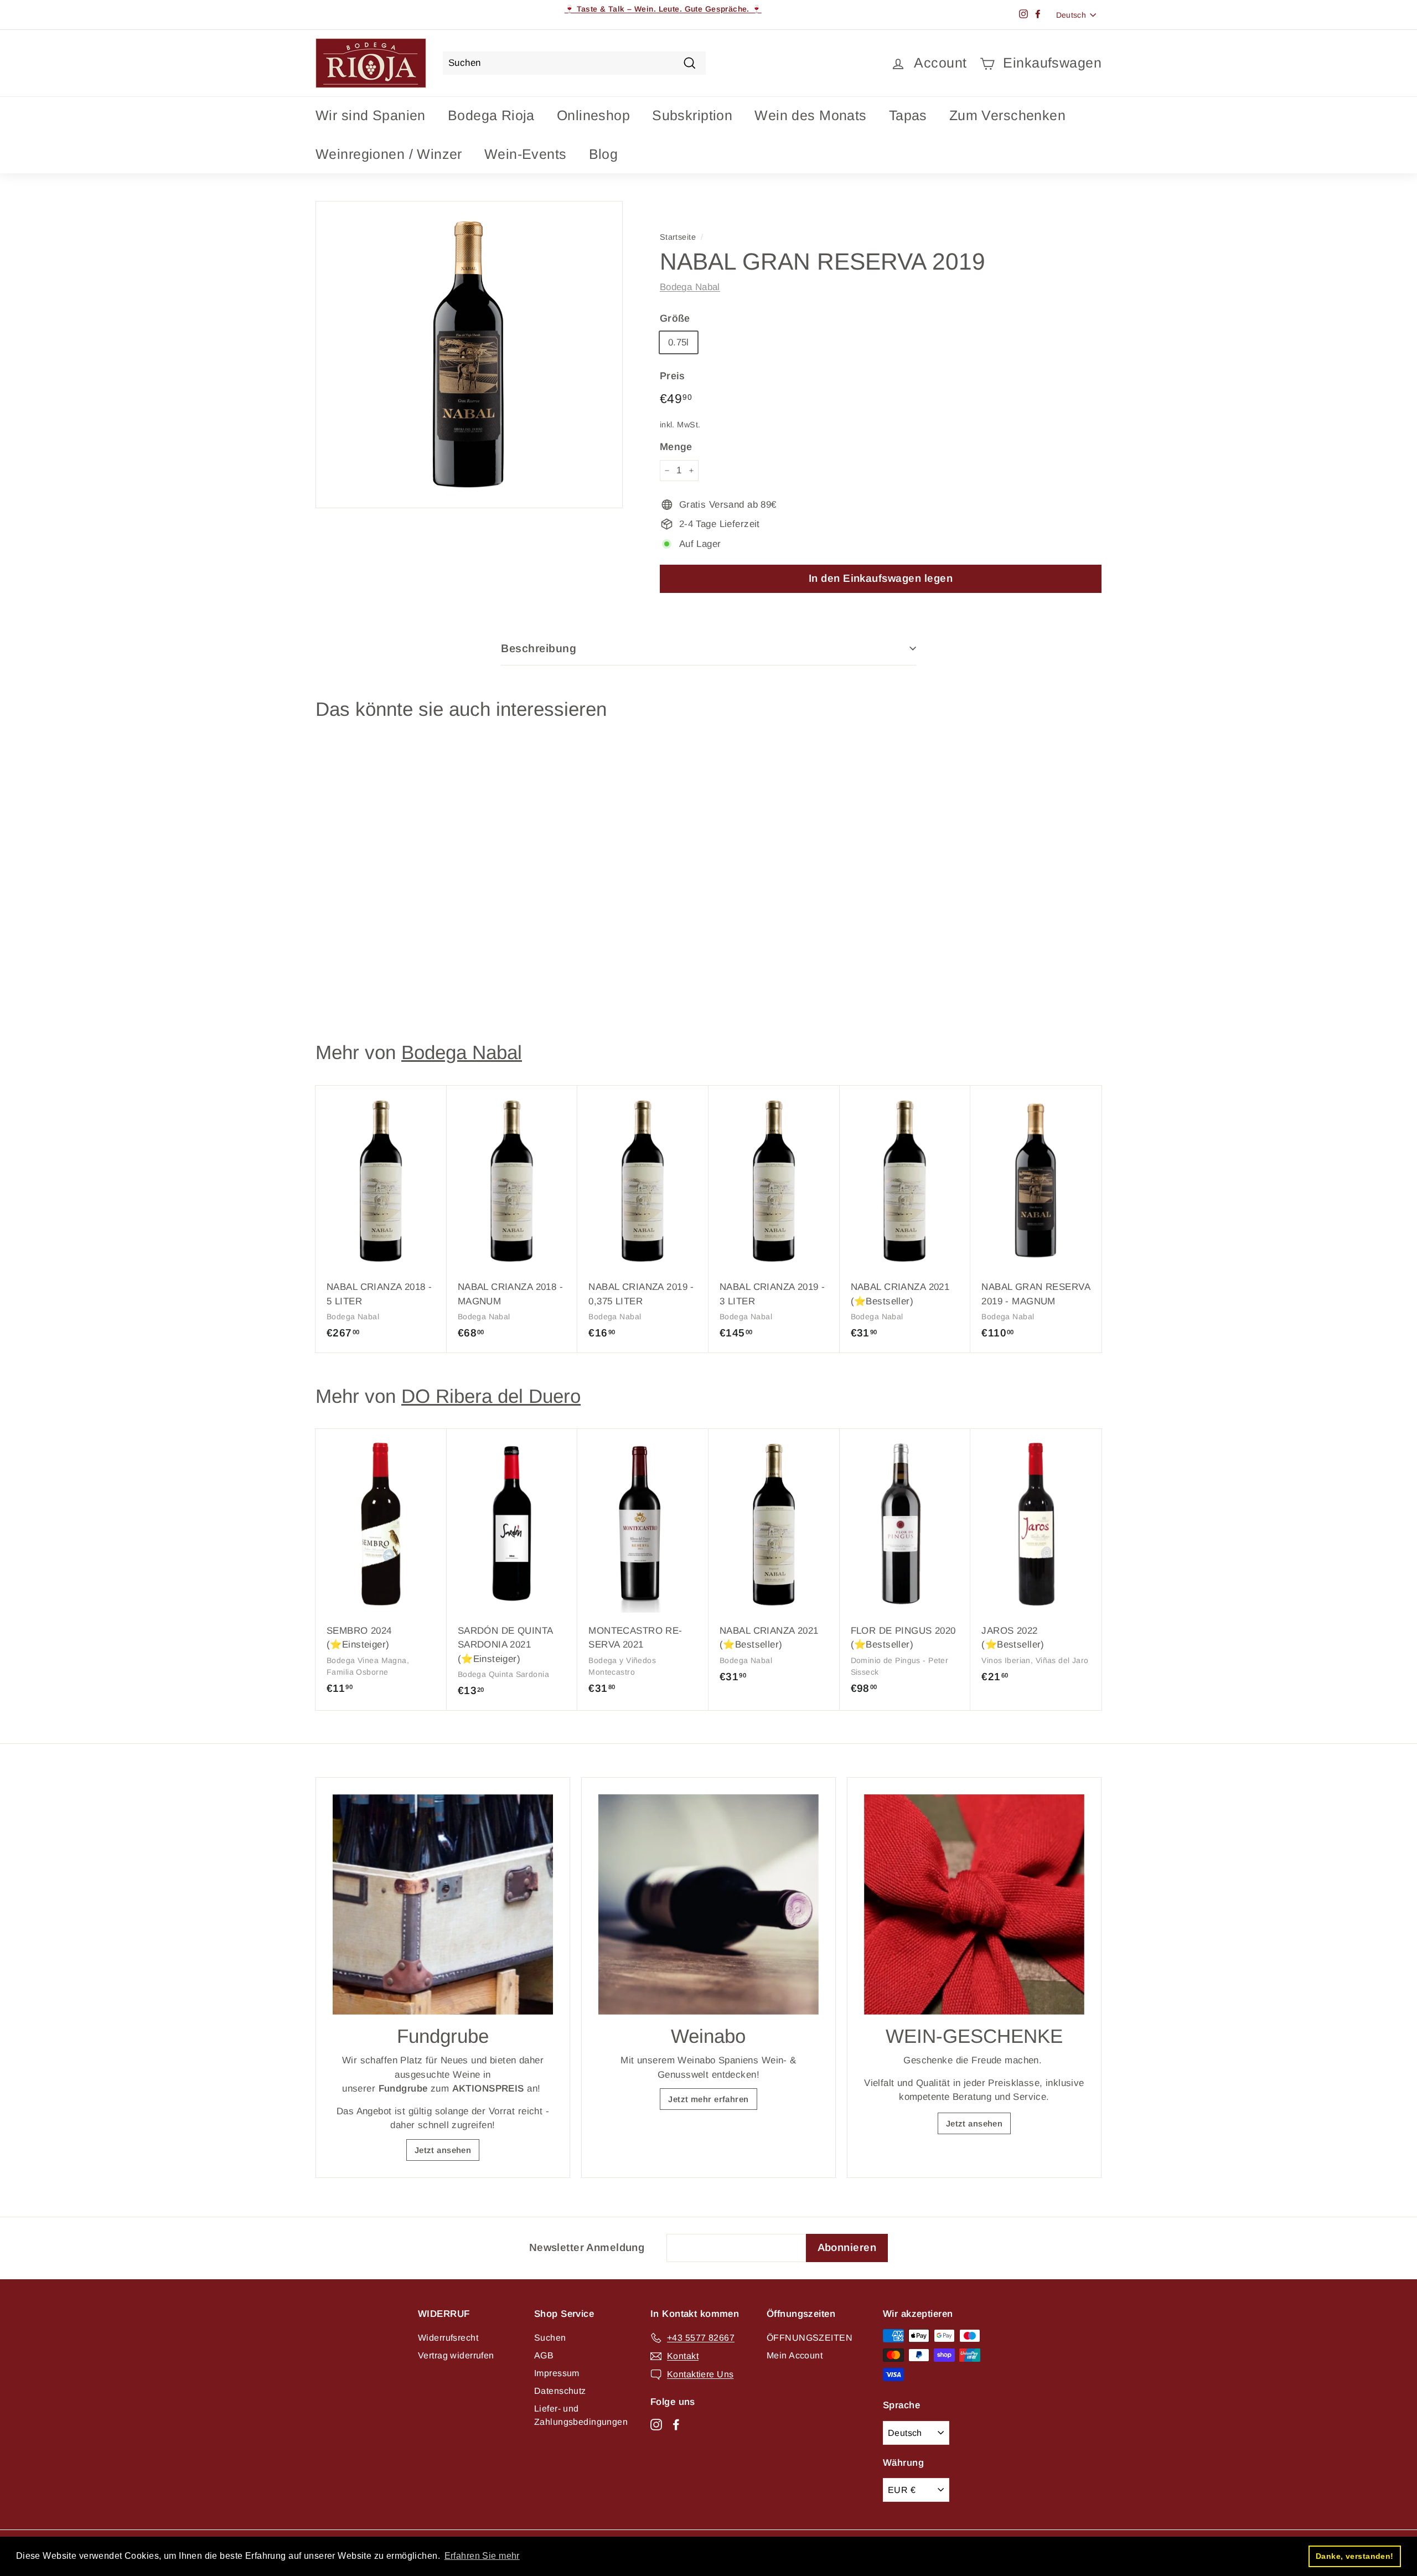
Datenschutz (560, 2391)
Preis (673, 376)
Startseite (678, 237)
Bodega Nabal (690, 287)
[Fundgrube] (443, 1904)
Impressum (557, 2373)
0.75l (679, 342)
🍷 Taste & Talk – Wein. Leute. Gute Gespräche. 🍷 (663, 9)
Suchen (550, 2338)
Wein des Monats (810, 115)
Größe (675, 318)
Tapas (908, 115)
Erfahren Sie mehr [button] (482, 2556)
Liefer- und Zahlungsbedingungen (581, 2415)
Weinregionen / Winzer (389, 154)
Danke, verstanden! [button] (1355, 2556)
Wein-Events (526, 154)
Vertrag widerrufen (456, 2355)
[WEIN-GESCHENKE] (974, 1904)
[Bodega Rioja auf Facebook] (676, 2424)
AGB (544, 2355)
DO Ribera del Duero (491, 1396)
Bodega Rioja (491, 115)
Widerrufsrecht (448, 2338)
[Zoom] (469, 355)
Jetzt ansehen (443, 2150)
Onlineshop (593, 115)
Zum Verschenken (1007, 115)
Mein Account (795, 2355)
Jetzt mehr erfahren (708, 2099)
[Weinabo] (708, 1904)
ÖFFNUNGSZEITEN (810, 2338)
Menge (676, 447)
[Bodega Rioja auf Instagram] (656, 2424)
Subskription (692, 115)
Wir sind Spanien (371, 115)
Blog (604, 154)
